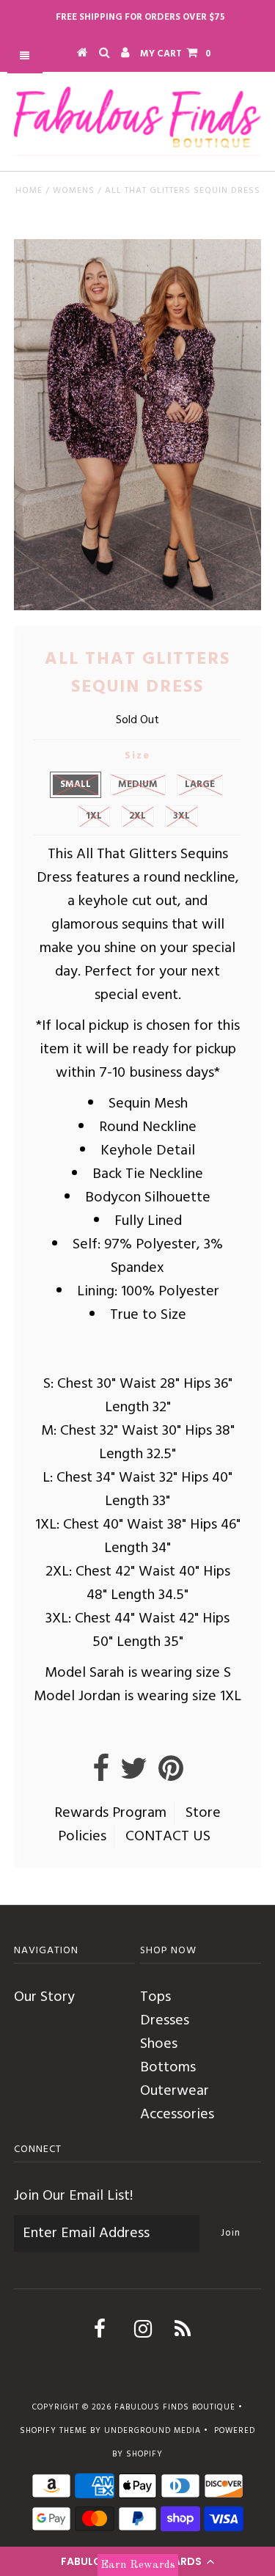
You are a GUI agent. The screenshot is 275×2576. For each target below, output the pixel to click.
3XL (181, 816)
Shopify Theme (54, 2431)
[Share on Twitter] (134, 1775)
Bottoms (168, 2068)
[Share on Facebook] (101, 1775)
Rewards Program (110, 1813)
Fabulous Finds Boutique (175, 2407)
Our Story (44, 1997)
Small (76, 784)
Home (29, 191)
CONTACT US (168, 1837)
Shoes (159, 2044)
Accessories (177, 2115)
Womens (74, 191)
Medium (138, 784)
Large (200, 784)
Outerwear (175, 2091)
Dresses (165, 2021)
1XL (94, 816)
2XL (137, 816)
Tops (155, 1997)
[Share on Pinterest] (171, 1775)
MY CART (176, 54)
